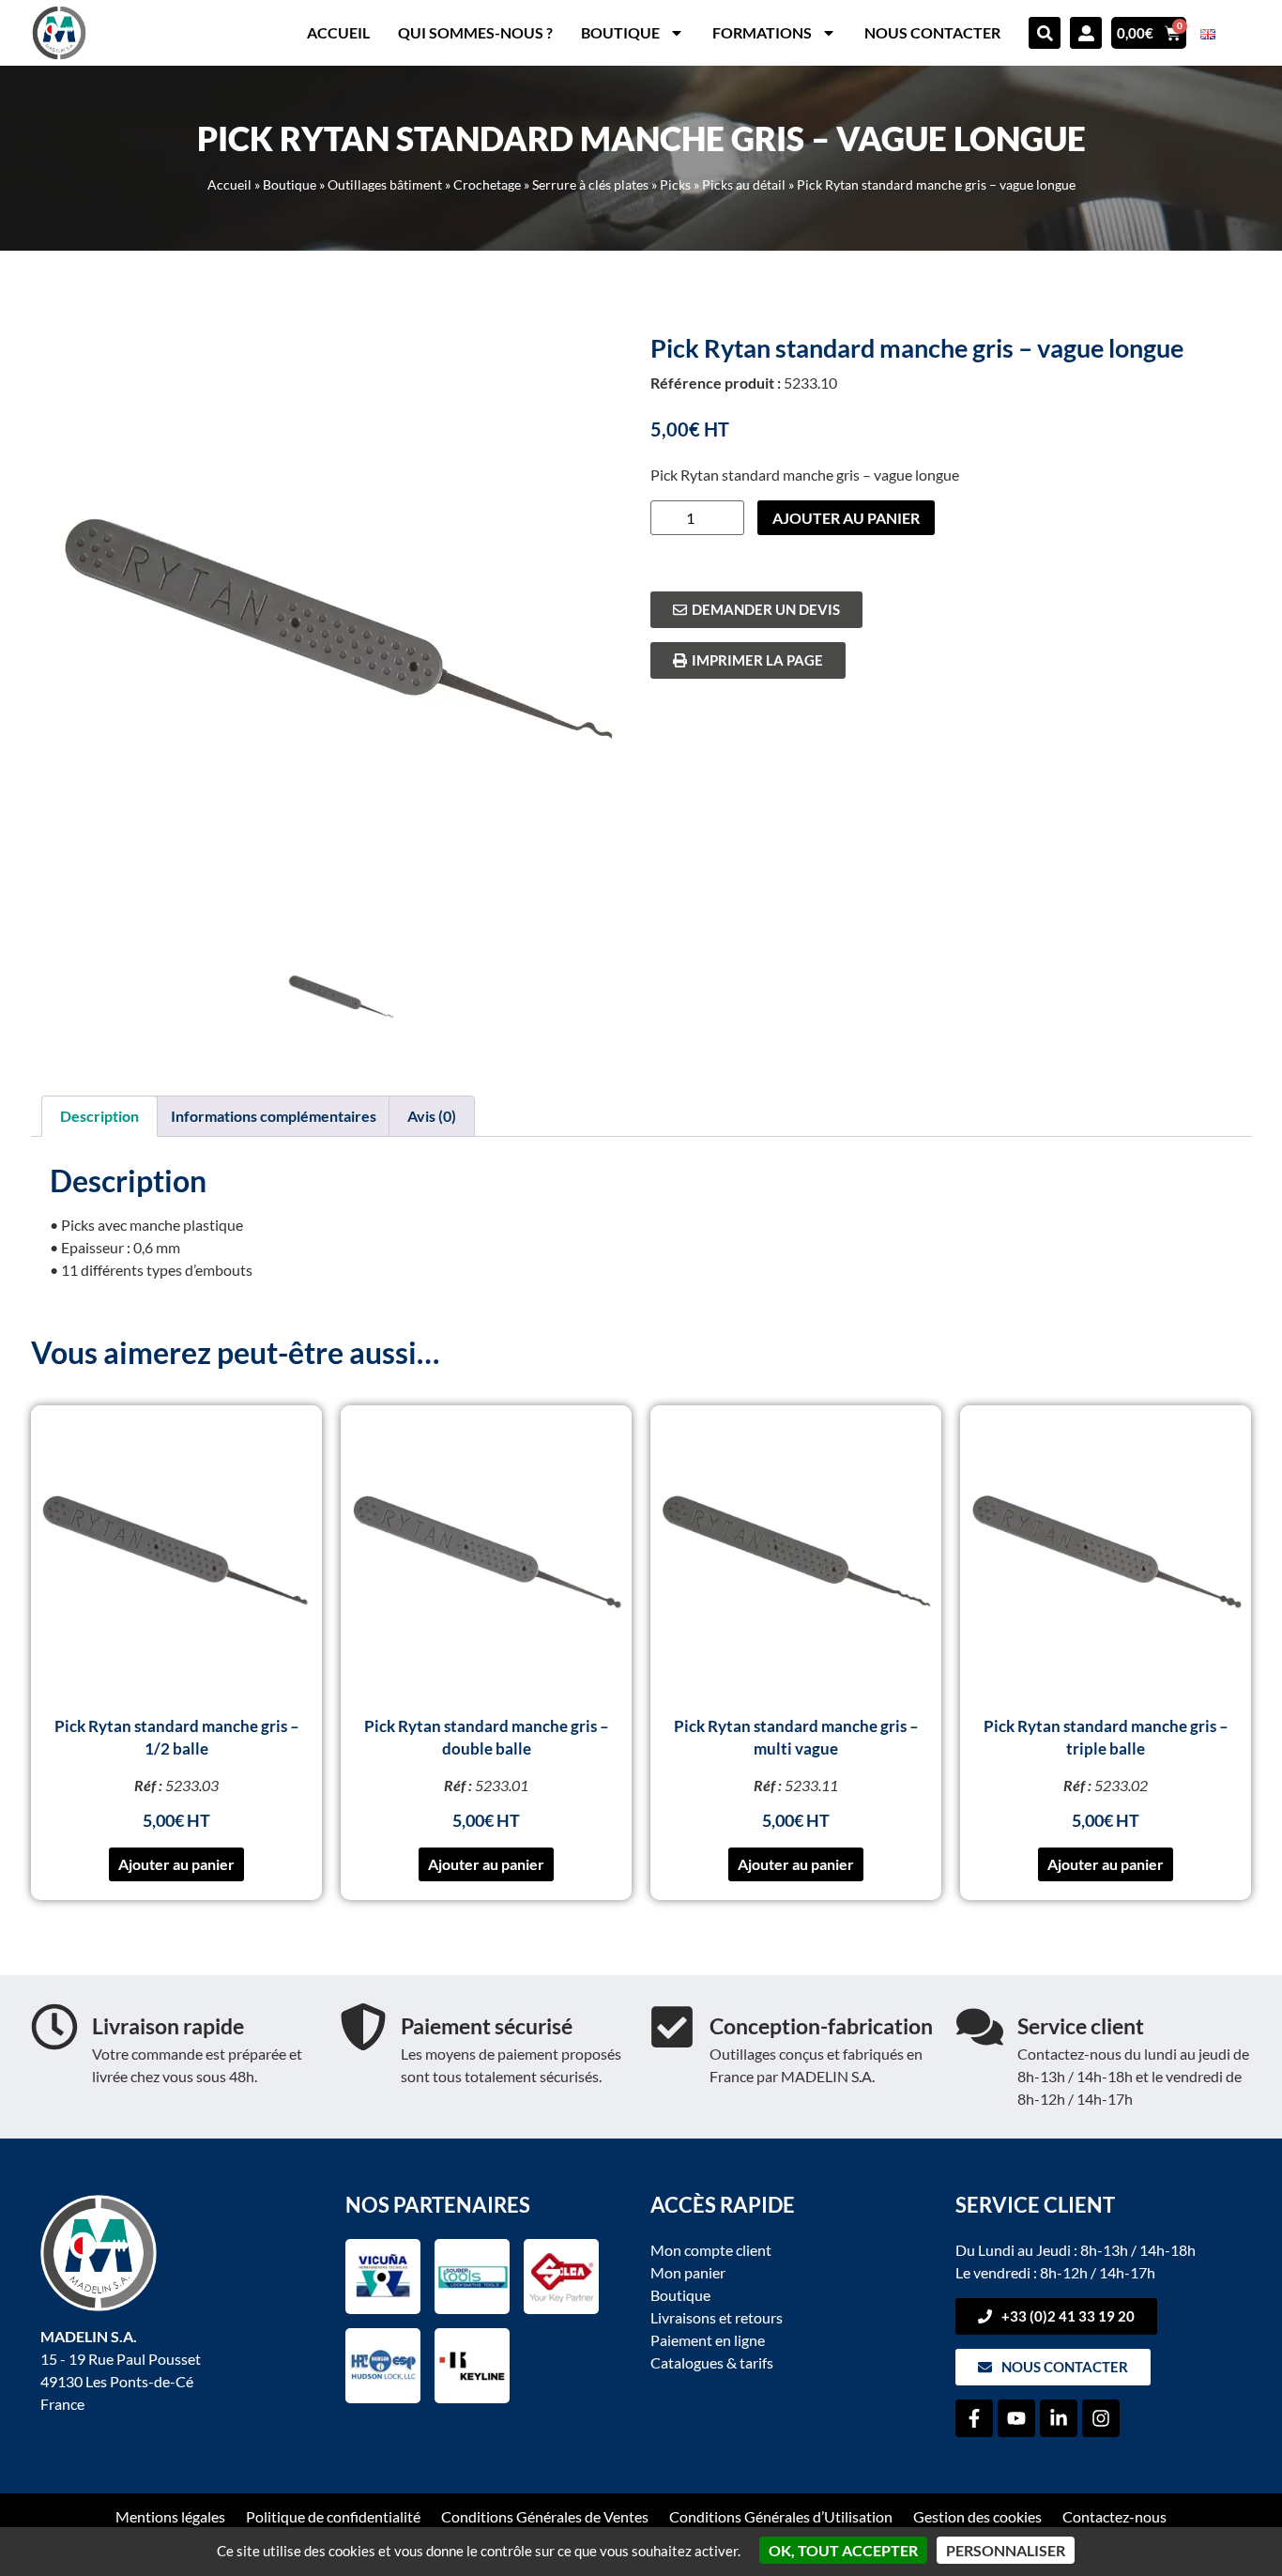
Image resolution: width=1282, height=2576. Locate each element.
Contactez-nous (1114, 2516)
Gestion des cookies (977, 2516)
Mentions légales (170, 2516)
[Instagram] (1101, 2418)
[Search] (1045, 33)
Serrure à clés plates (590, 185)
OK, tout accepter (843, 2550)
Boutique (620, 32)
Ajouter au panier (846, 518)
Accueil (338, 32)
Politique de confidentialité (333, 2516)
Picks (675, 185)
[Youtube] (1016, 2418)
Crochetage (487, 185)
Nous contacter (932, 32)
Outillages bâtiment (385, 185)
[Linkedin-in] (1059, 2418)
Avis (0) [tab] (432, 1116)
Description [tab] (99, 1116)
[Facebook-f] (974, 2418)
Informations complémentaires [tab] (274, 1116)
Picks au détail (744, 185)
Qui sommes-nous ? (475, 32)
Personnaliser (1006, 2550)
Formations (762, 32)
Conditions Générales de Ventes (545, 2516)
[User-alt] (1086, 33)
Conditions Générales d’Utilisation (781, 2516)
